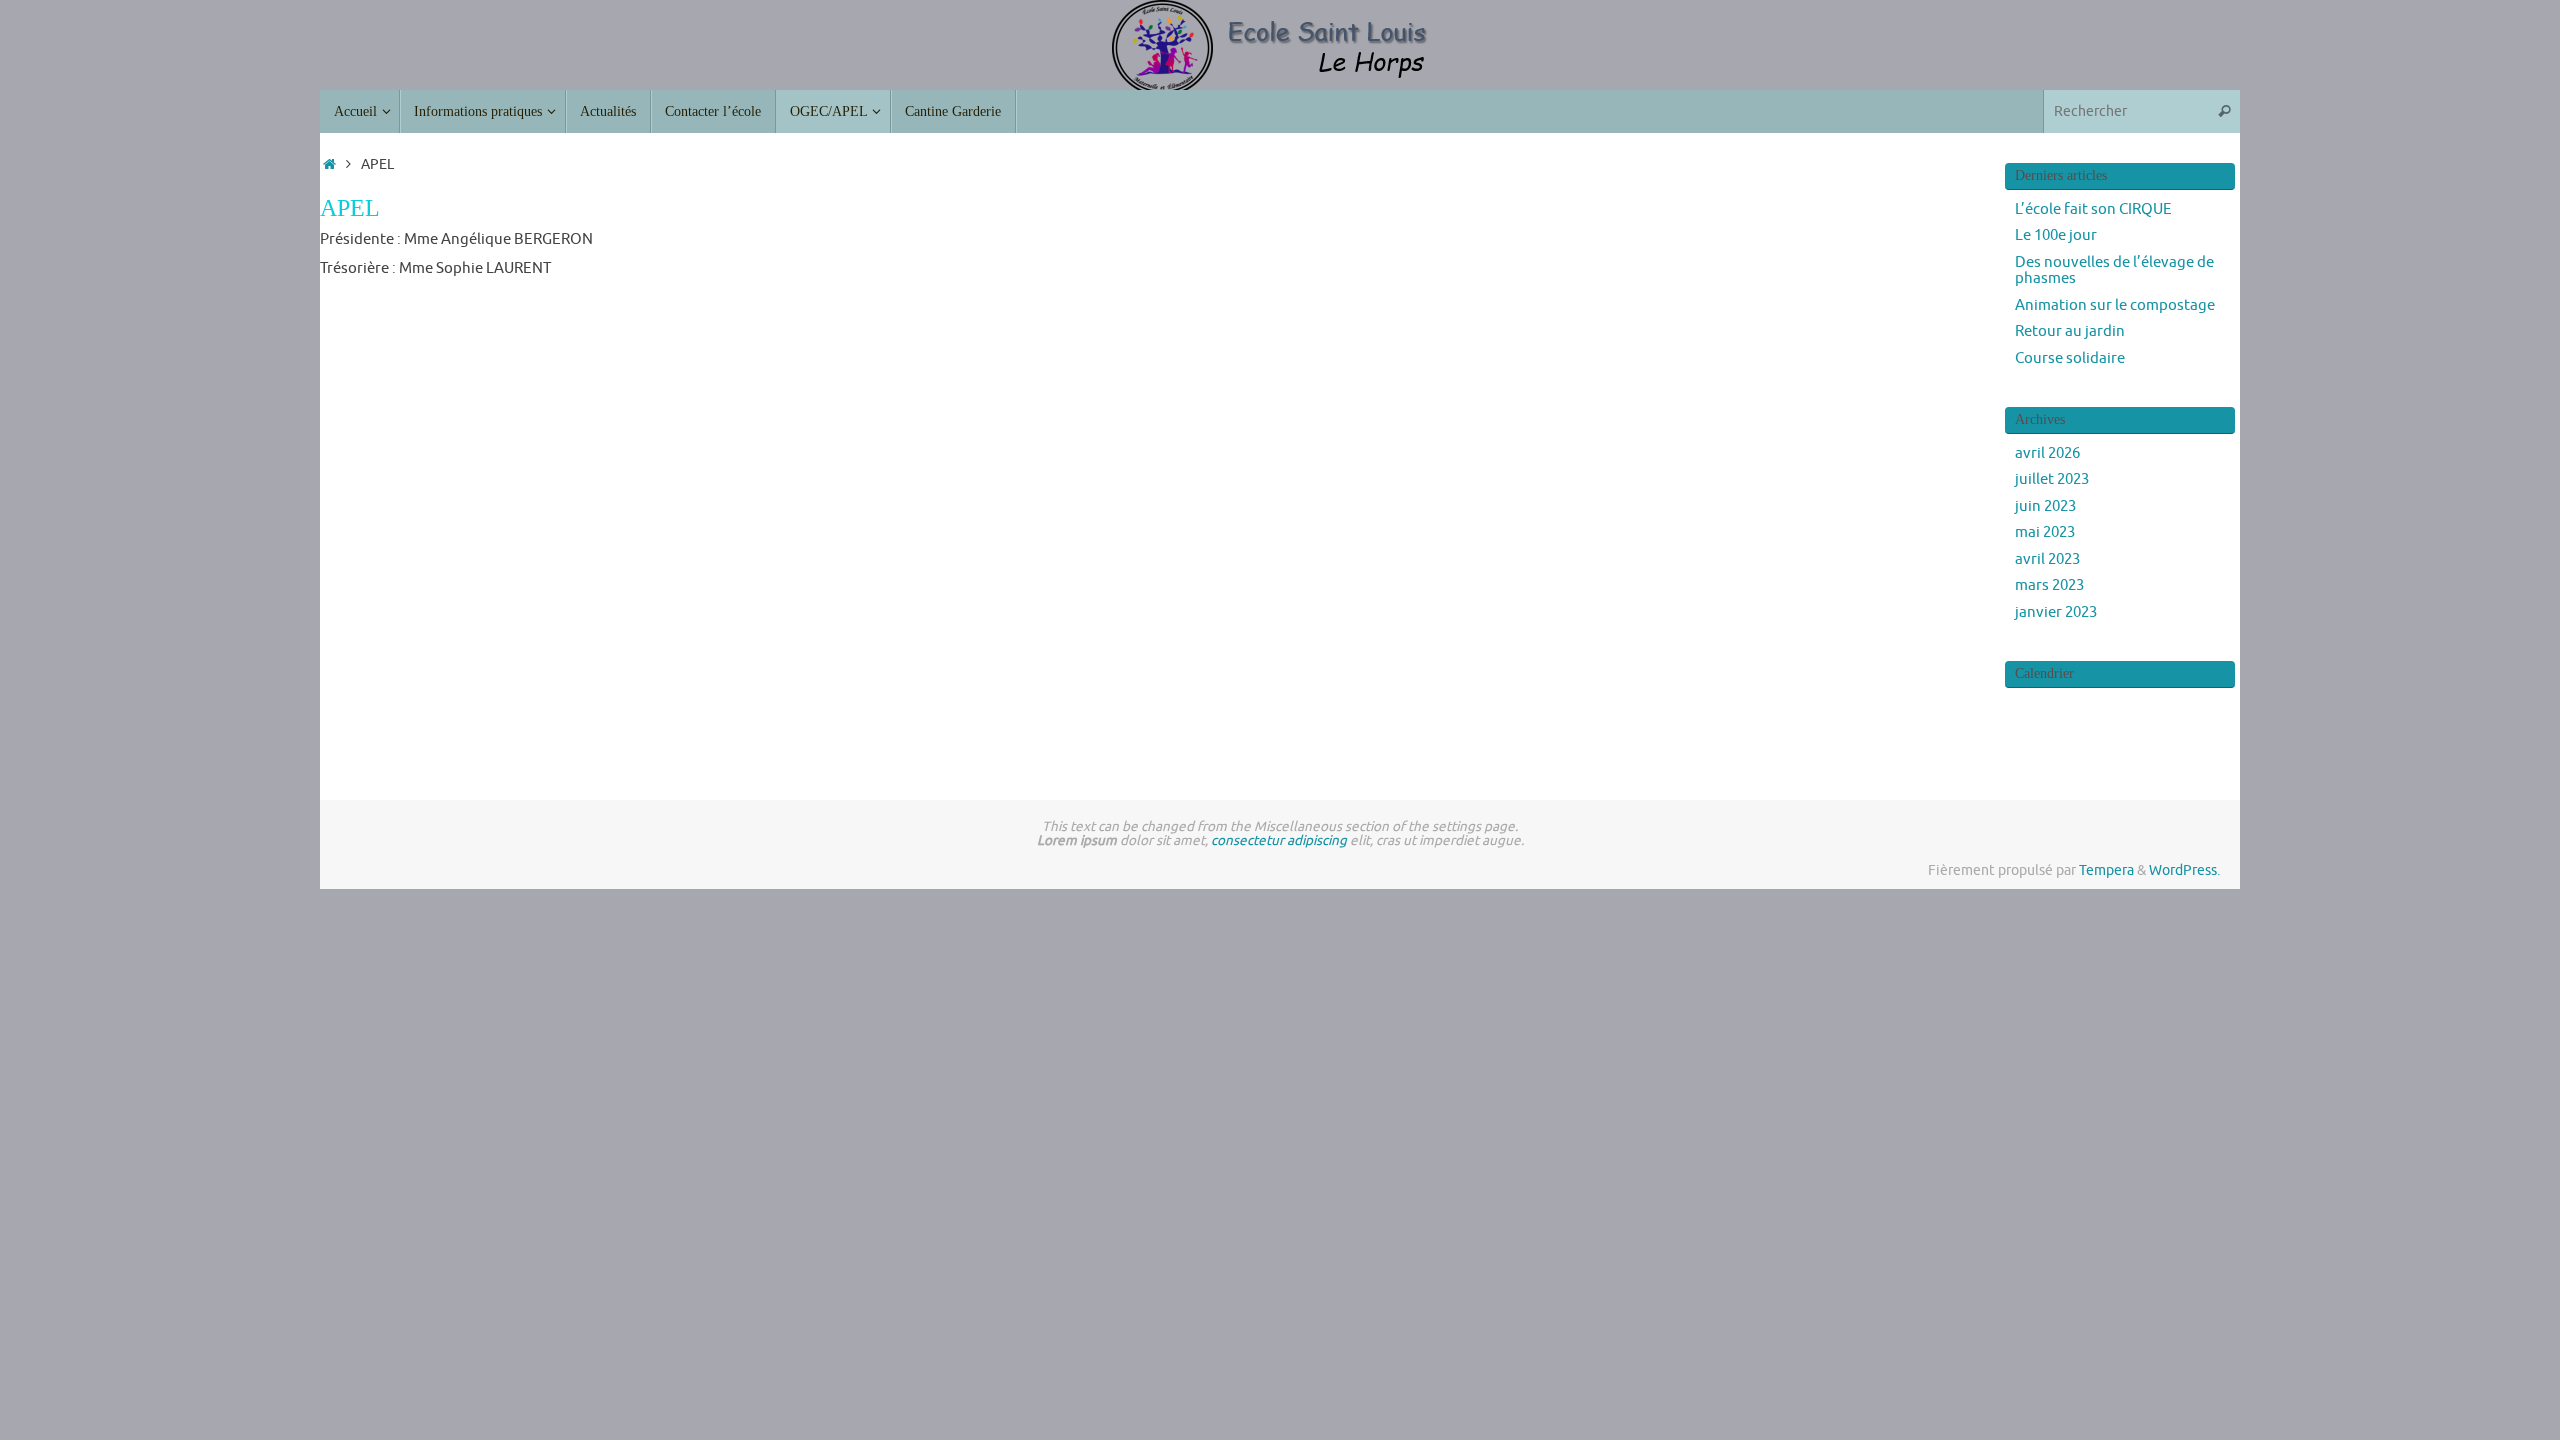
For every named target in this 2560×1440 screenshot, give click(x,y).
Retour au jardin (2070, 331)
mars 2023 (2049, 585)
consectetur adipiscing (1279, 840)
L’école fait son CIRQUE (2093, 209)
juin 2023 (2045, 506)
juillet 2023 (2052, 479)
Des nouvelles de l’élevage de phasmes (2114, 271)
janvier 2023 (2056, 612)
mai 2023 (2045, 532)
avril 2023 (2047, 559)
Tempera (2106, 870)
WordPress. (2184, 870)
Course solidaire (2070, 358)
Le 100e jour (2056, 235)
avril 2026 (2047, 453)
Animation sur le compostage (2115, 305)
